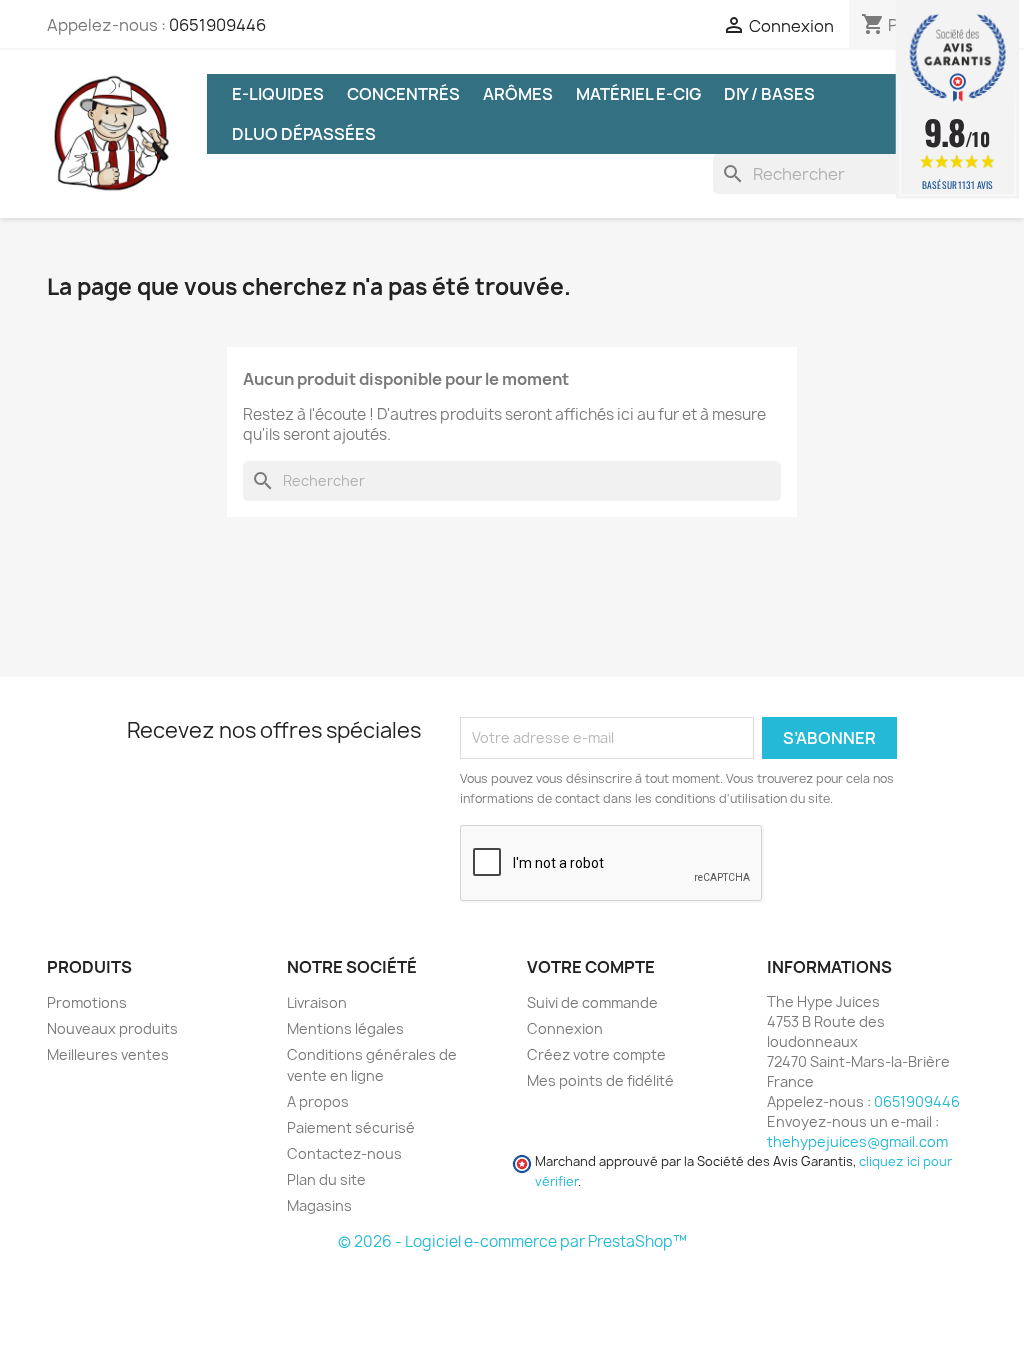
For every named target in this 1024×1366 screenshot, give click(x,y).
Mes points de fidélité (600, 1080)
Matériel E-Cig (638, 94)
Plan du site (326, 1179)
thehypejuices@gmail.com (857, 1141)
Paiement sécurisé (351, 1127)
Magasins (319, 1205)
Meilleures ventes (108, 1054)
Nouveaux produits (112, 1028)
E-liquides (278, 94)
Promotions (87, 1002)
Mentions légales (345, 1028)
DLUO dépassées (304, 134)
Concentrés (403, 94)
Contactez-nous (344, 1153)
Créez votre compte (596, 1054)
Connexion (565, 1028)
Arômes (518, 94)
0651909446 (217, 25)
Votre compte (591, 967)
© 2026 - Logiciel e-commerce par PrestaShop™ (512, 1241)
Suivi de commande (592, 1002)
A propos (318, 1101)
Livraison (317, 1002)
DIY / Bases (769, 94)
